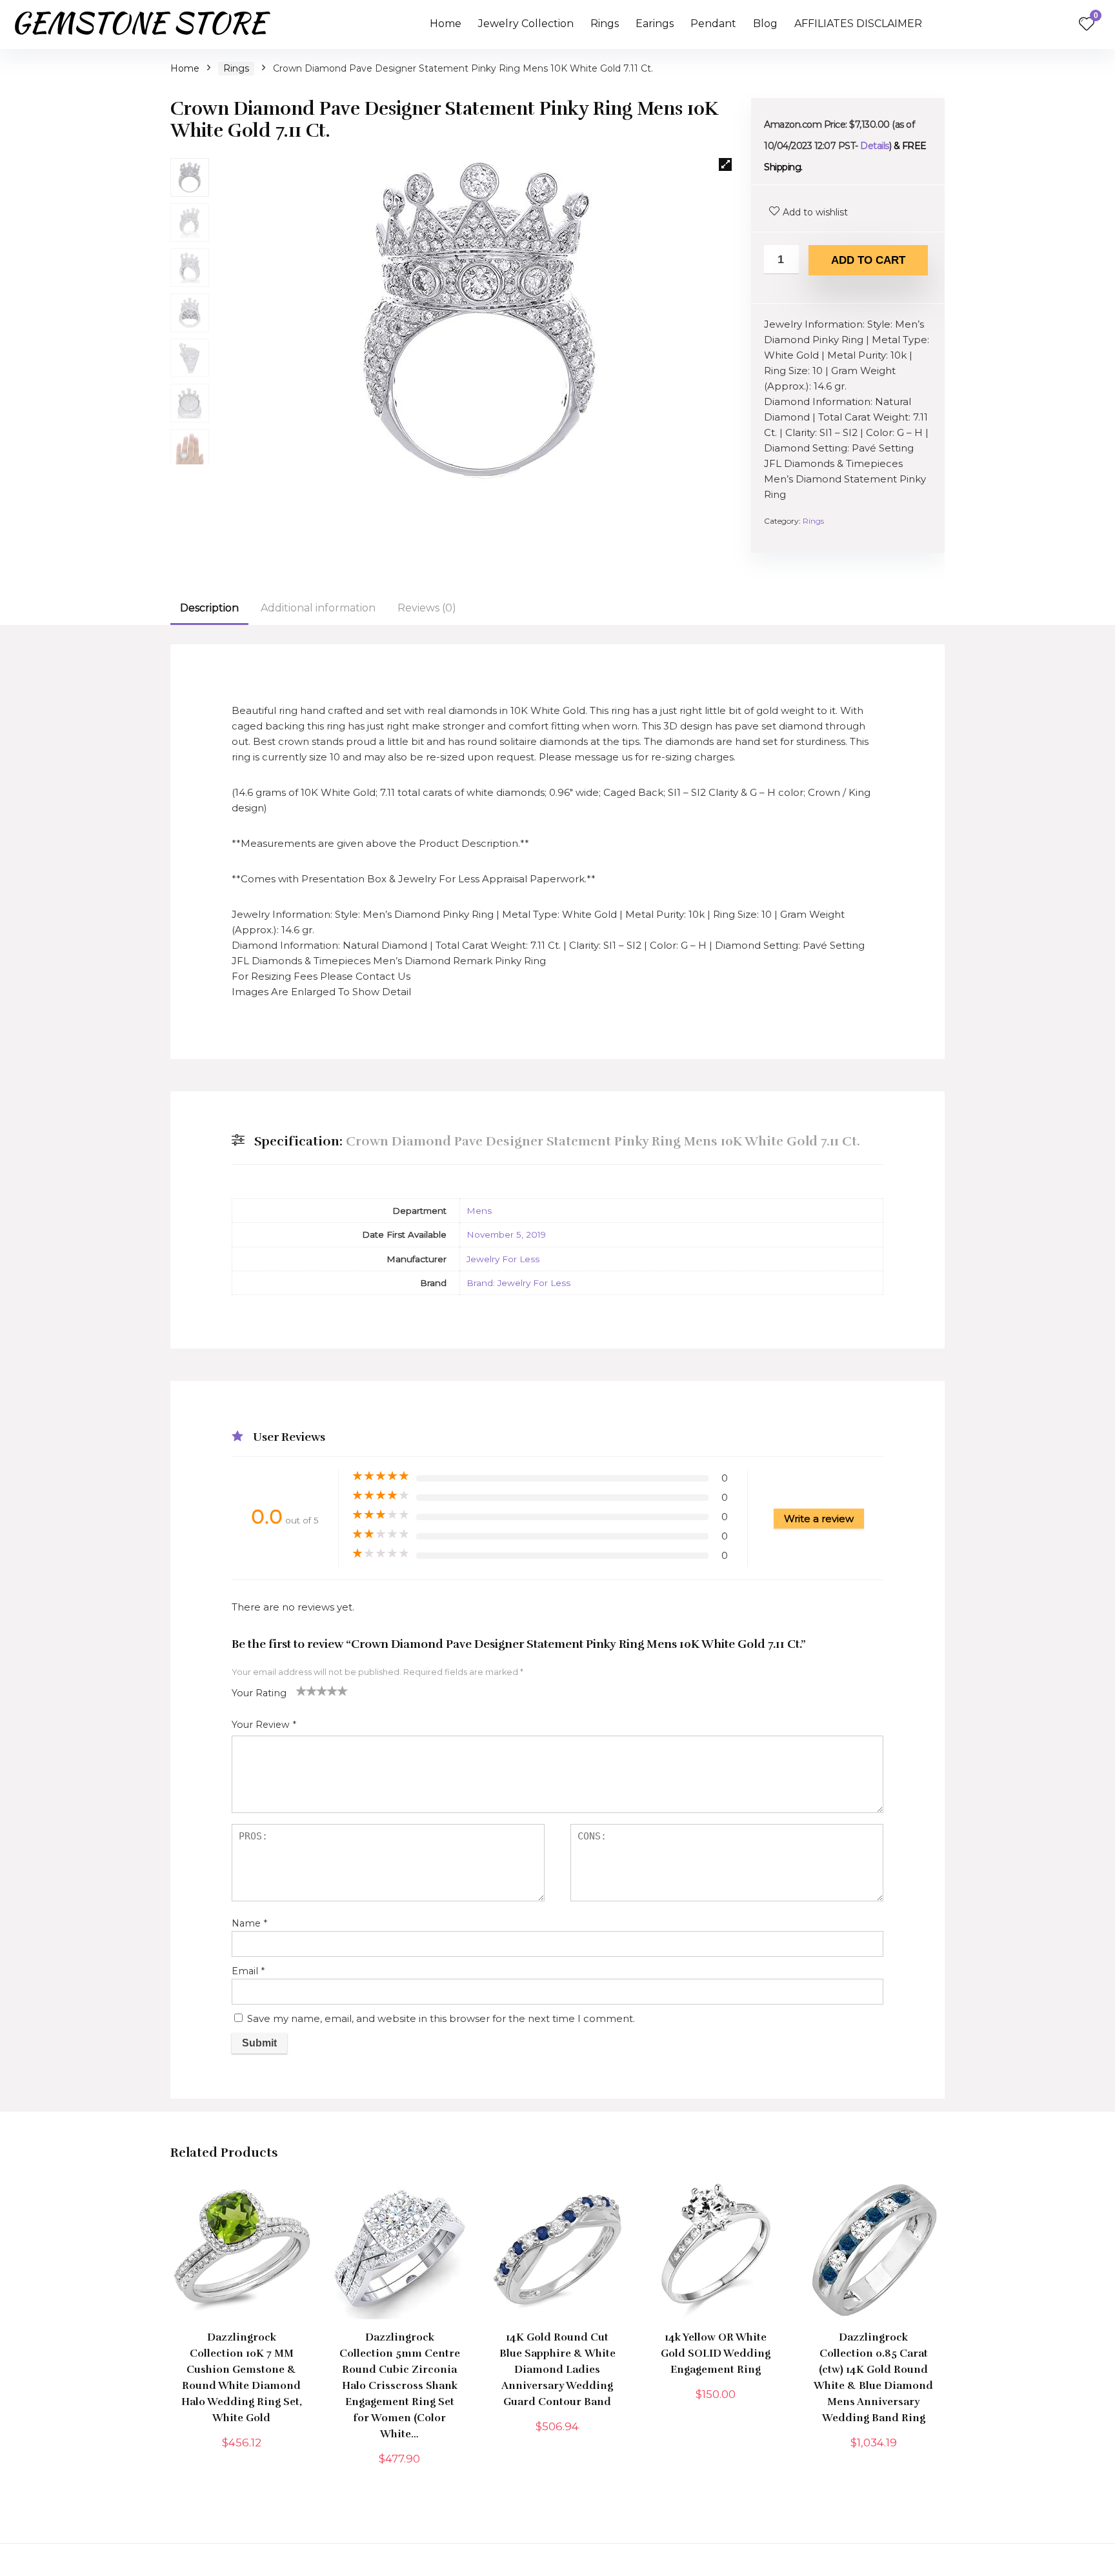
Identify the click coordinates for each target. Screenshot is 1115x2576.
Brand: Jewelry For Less (518, 1283)
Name (249, 1923)
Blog (765, 24)
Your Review (264, 1725)
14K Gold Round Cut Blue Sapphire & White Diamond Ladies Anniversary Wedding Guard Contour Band (557, 2370)
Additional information (318, 608)
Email (248, 1971)
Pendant (713, 24)
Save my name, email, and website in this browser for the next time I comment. (441, 2018)
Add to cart (868, 260)
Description (209, 608)
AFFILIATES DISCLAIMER (858, 24)
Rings (605, 24)
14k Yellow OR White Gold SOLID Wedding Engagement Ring (716, 2353)
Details (875, 146)
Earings (655, 24)
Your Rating (259, 1693)
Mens (479, 1211)
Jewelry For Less (503, 1259)
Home (446, 24)
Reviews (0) (427, 608)
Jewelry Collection (526, 24)
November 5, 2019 (506, 1234)
